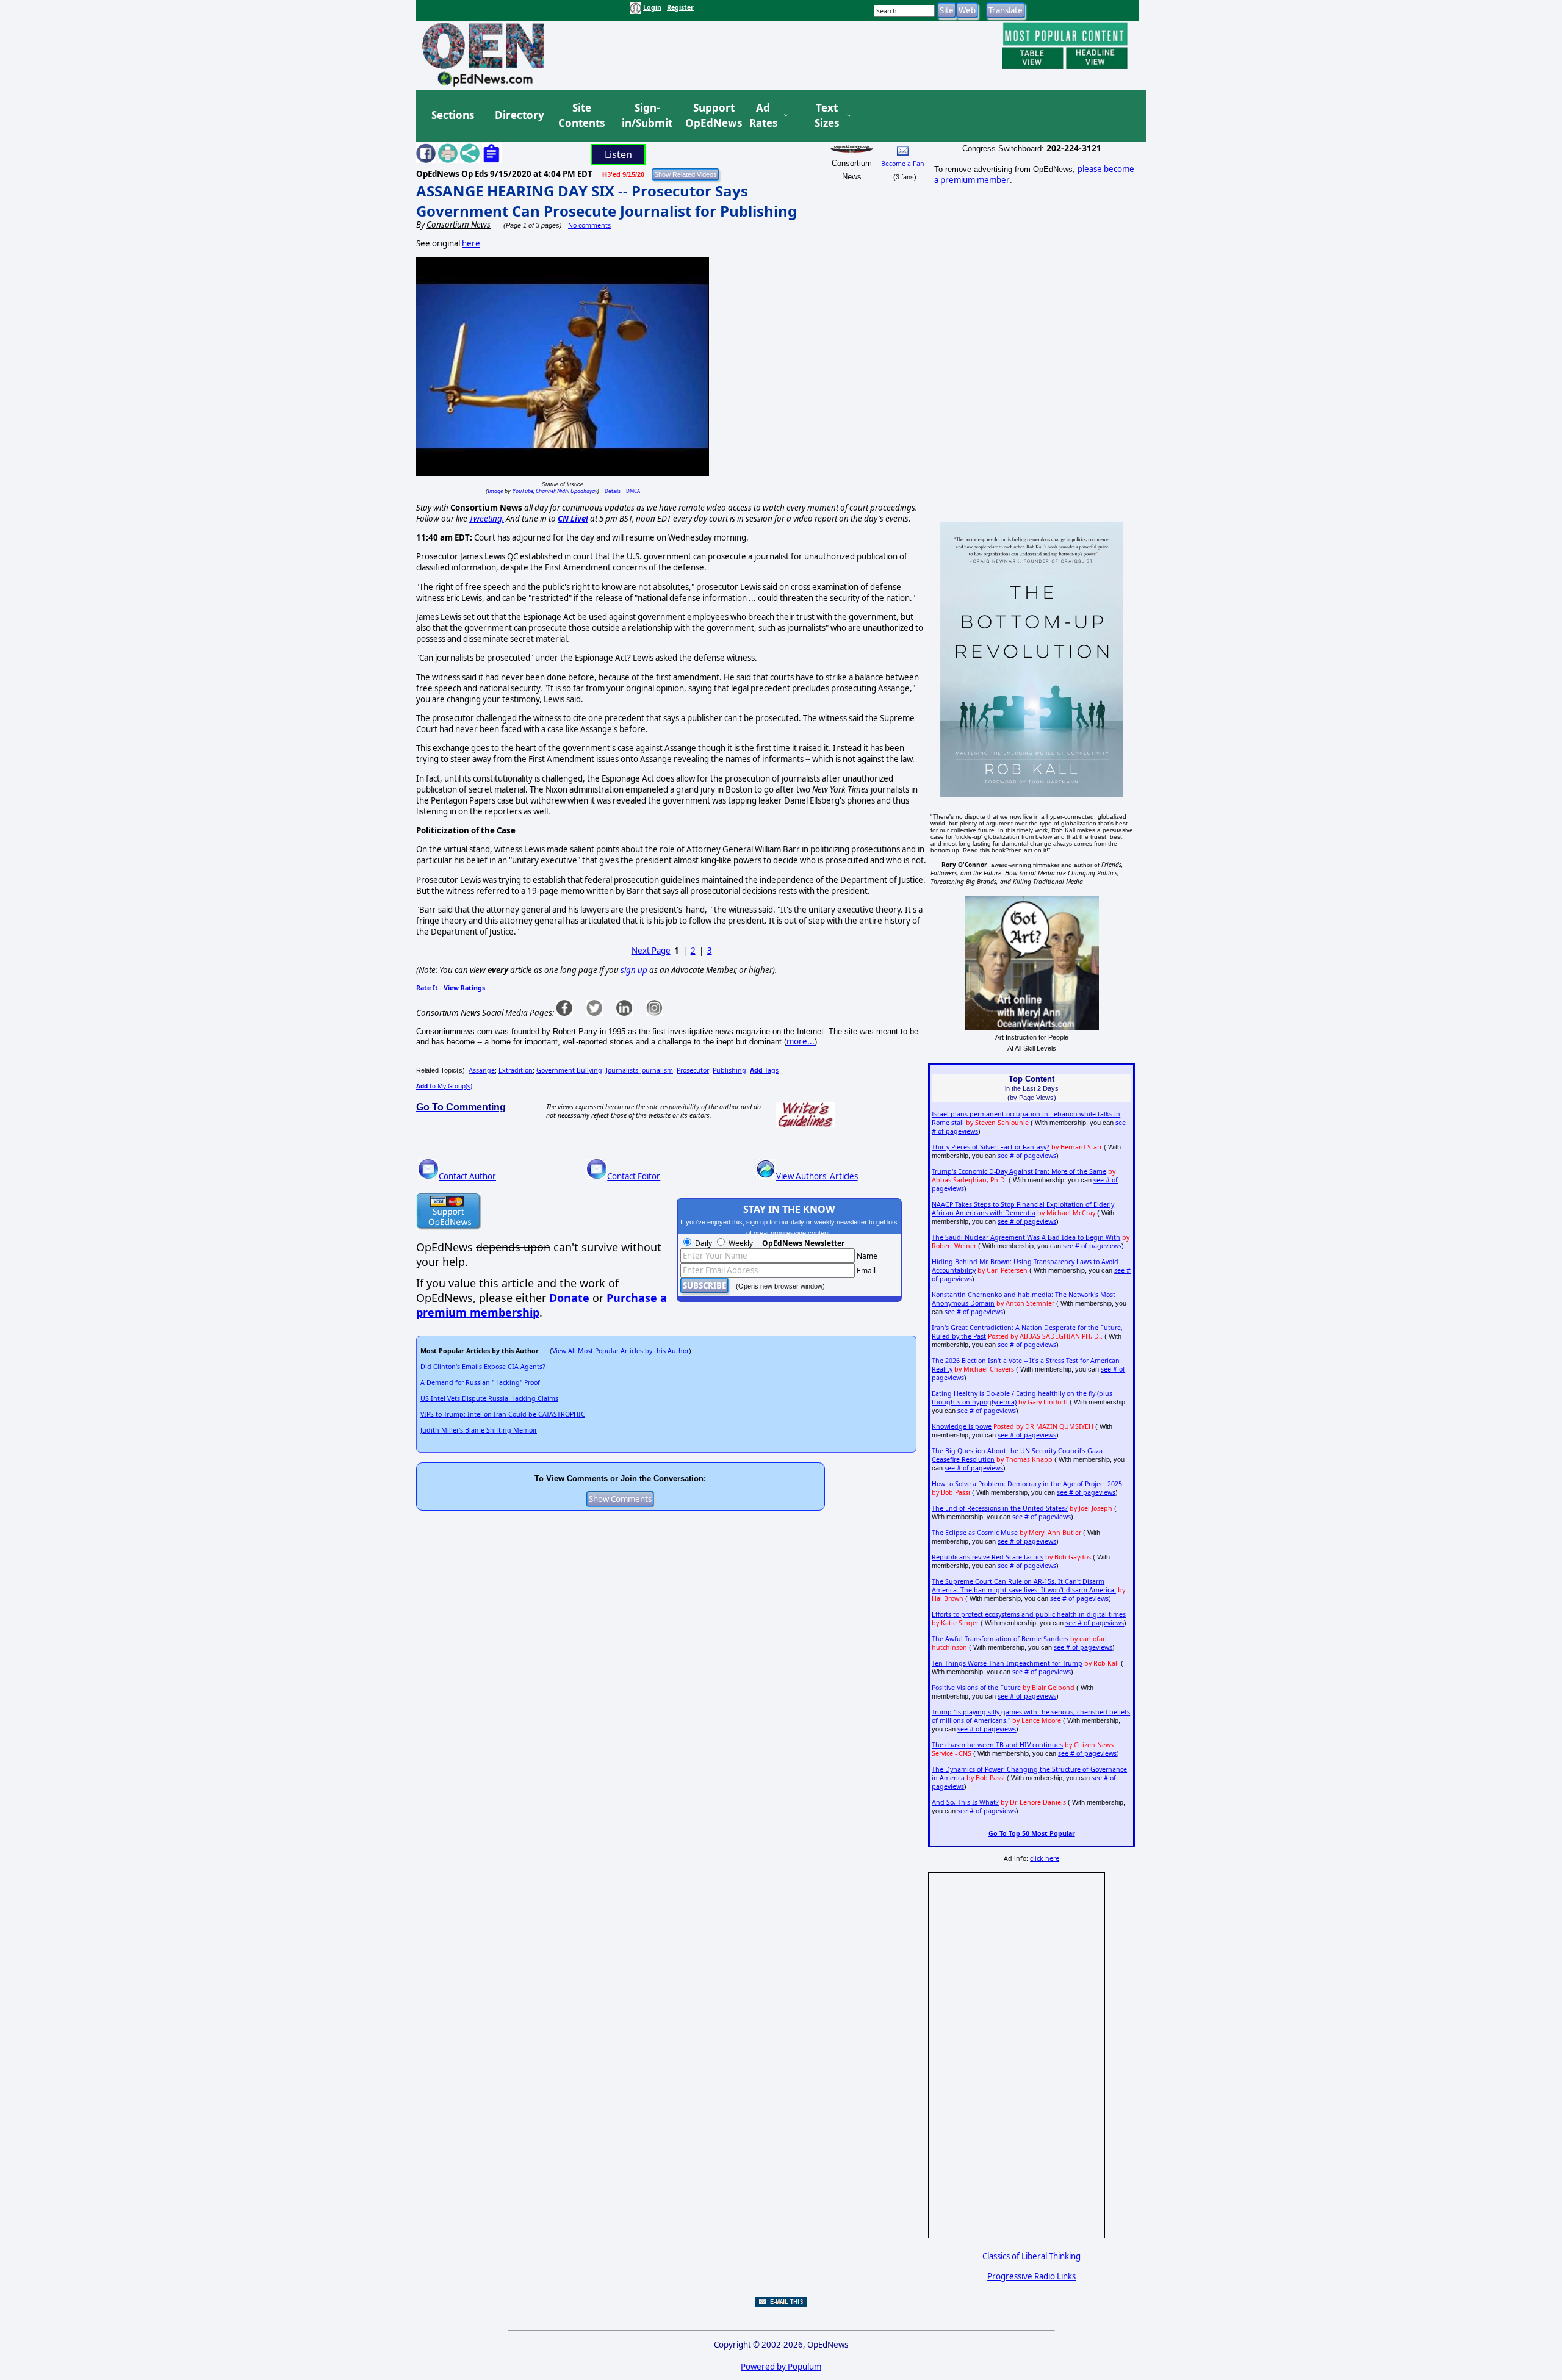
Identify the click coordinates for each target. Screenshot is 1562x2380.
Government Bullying (569, 1070)
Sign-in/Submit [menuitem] (646, 116)
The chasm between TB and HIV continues (997, 1745)
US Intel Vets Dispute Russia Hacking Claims (489, 1398)
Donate (569, 1298)
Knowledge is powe (962, 1426)
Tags (764, 1070)
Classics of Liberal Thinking (1031, 2256)
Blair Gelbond (1053, 1688)
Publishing (729, 1070)
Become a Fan (903, 164)
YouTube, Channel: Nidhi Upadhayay (555, 491)
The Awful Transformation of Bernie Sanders (1000, 1639)
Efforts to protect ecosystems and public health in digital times (1029, 1614)
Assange (482, 1070)
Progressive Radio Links (1031, 2276)
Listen (618, 154)
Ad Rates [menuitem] (763, 116)
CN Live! (573, 519)
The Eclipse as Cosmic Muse (975, 1533)
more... (801, 1041)
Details (613, 491)
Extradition (516, 1070)
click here (1045, 1858)
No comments (589, 225)
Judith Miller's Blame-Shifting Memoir (479, 1430)
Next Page (651, 951)
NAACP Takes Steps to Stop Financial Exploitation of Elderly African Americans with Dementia (1023, 1209)
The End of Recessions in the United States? (1000, 1508)
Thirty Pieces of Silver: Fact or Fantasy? (991, 1147)
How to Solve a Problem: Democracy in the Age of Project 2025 (1027, 1484)
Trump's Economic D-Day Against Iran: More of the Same (1019, 1171)
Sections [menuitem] (453, 115)
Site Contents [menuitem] (581, 116)
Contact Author (467, 1176)
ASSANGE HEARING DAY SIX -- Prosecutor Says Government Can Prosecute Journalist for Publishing (606, 201)
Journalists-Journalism (639, 1070)
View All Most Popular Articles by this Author (621, 1351)
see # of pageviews (1027, 1156)
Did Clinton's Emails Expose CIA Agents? (483, 1367)
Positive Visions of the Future (976, 1688)
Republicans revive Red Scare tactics (988, 1557)
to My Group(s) (444, 1086)
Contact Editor (634, 1176)
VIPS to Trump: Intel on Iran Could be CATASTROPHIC (503, 1414)
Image (495, 491)
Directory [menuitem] (519, 115)
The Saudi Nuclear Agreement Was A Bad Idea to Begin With (1026, 1237)
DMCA (633, 491)
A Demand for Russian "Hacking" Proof (480, 1382)
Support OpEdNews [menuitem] (709, 116)
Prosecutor (693, 1070)
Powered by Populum (781, 2367)
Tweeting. (487, 519)
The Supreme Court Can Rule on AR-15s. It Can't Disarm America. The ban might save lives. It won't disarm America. (1024, 1586)
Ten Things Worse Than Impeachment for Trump (1007, 1663)
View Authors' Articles (817, 1176)
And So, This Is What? (965, 1802)
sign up (634, 970)
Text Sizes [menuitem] (827, 116)
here (471, 243)
